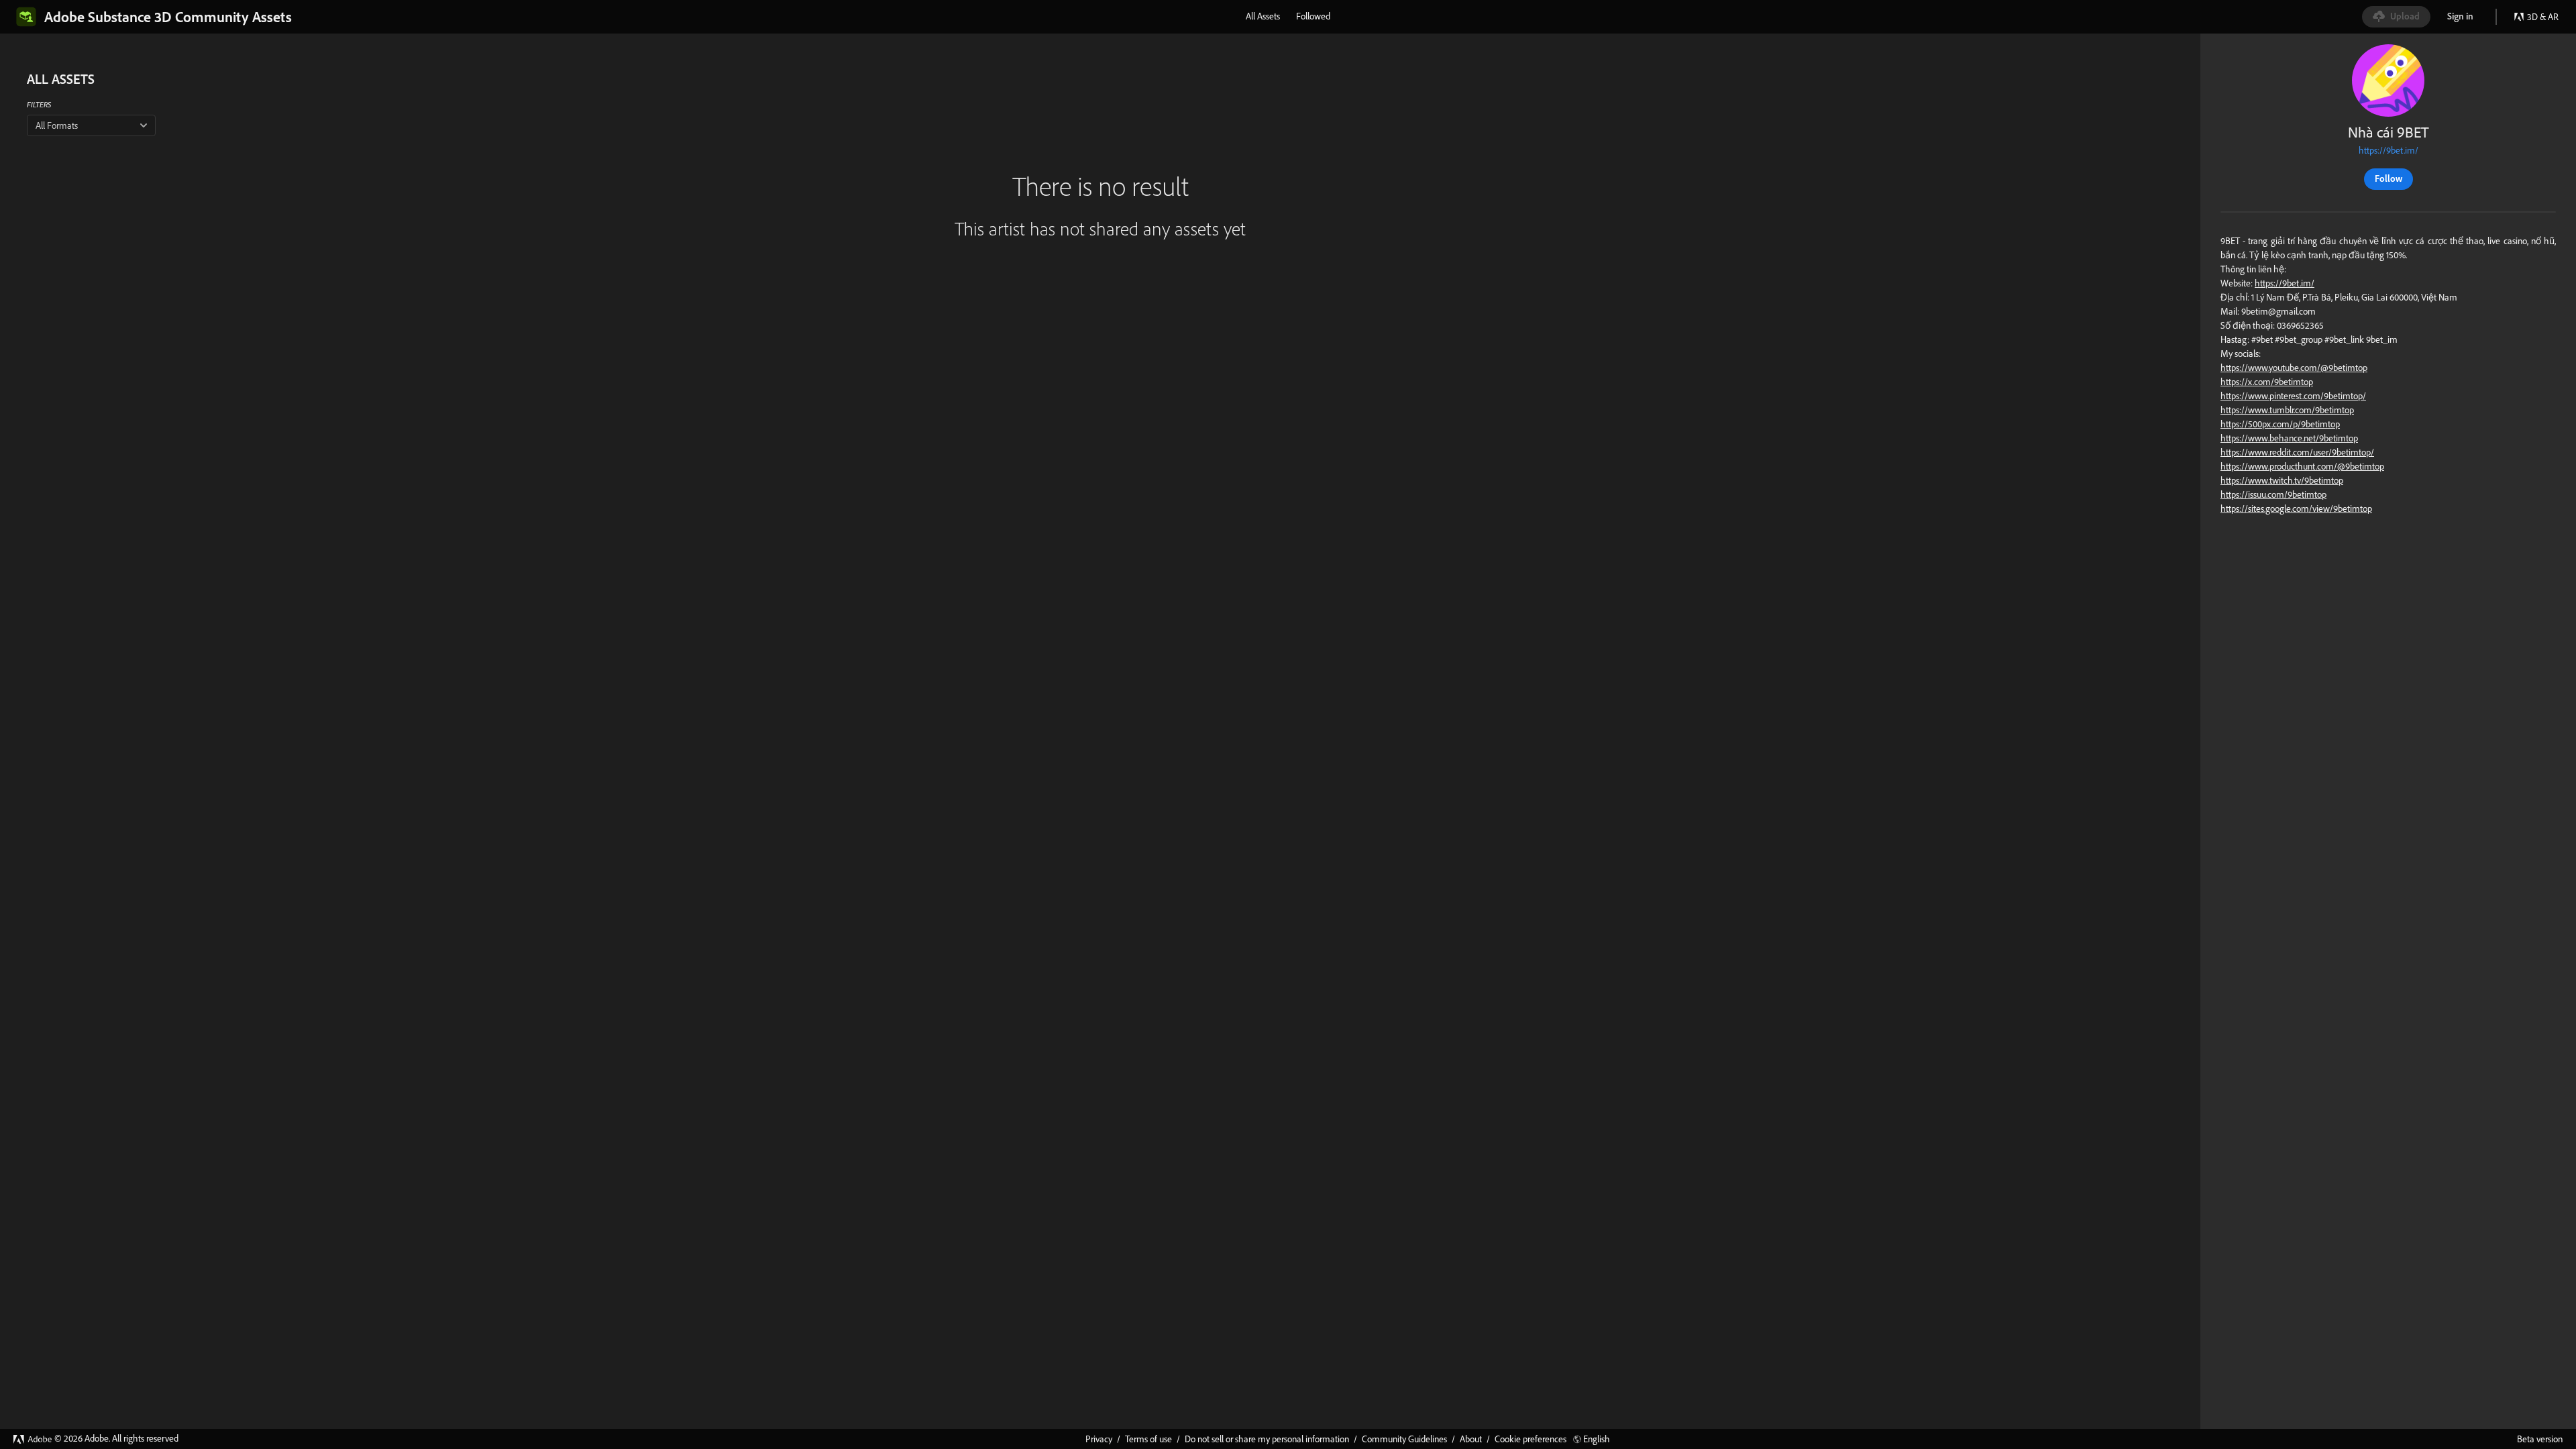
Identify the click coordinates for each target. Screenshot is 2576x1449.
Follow (2389, 178)
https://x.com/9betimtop (2267, 382)
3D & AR (2543, 17)
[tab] (1263, 16)
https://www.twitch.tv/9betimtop (2282, 480)
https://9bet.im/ (2389, 150)
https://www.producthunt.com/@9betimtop (2302, 466)
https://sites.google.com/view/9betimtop (2296, 508)
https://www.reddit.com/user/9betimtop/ (2297, 452)
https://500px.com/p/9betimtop (2280, 424)
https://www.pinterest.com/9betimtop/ (2293, 396)
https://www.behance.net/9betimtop (2289, 438)
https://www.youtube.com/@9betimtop (2294, 368)
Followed (1313, 16)
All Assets (1263, 16)
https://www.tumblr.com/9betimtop (2287, 410)
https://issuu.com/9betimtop (2273, 494)
